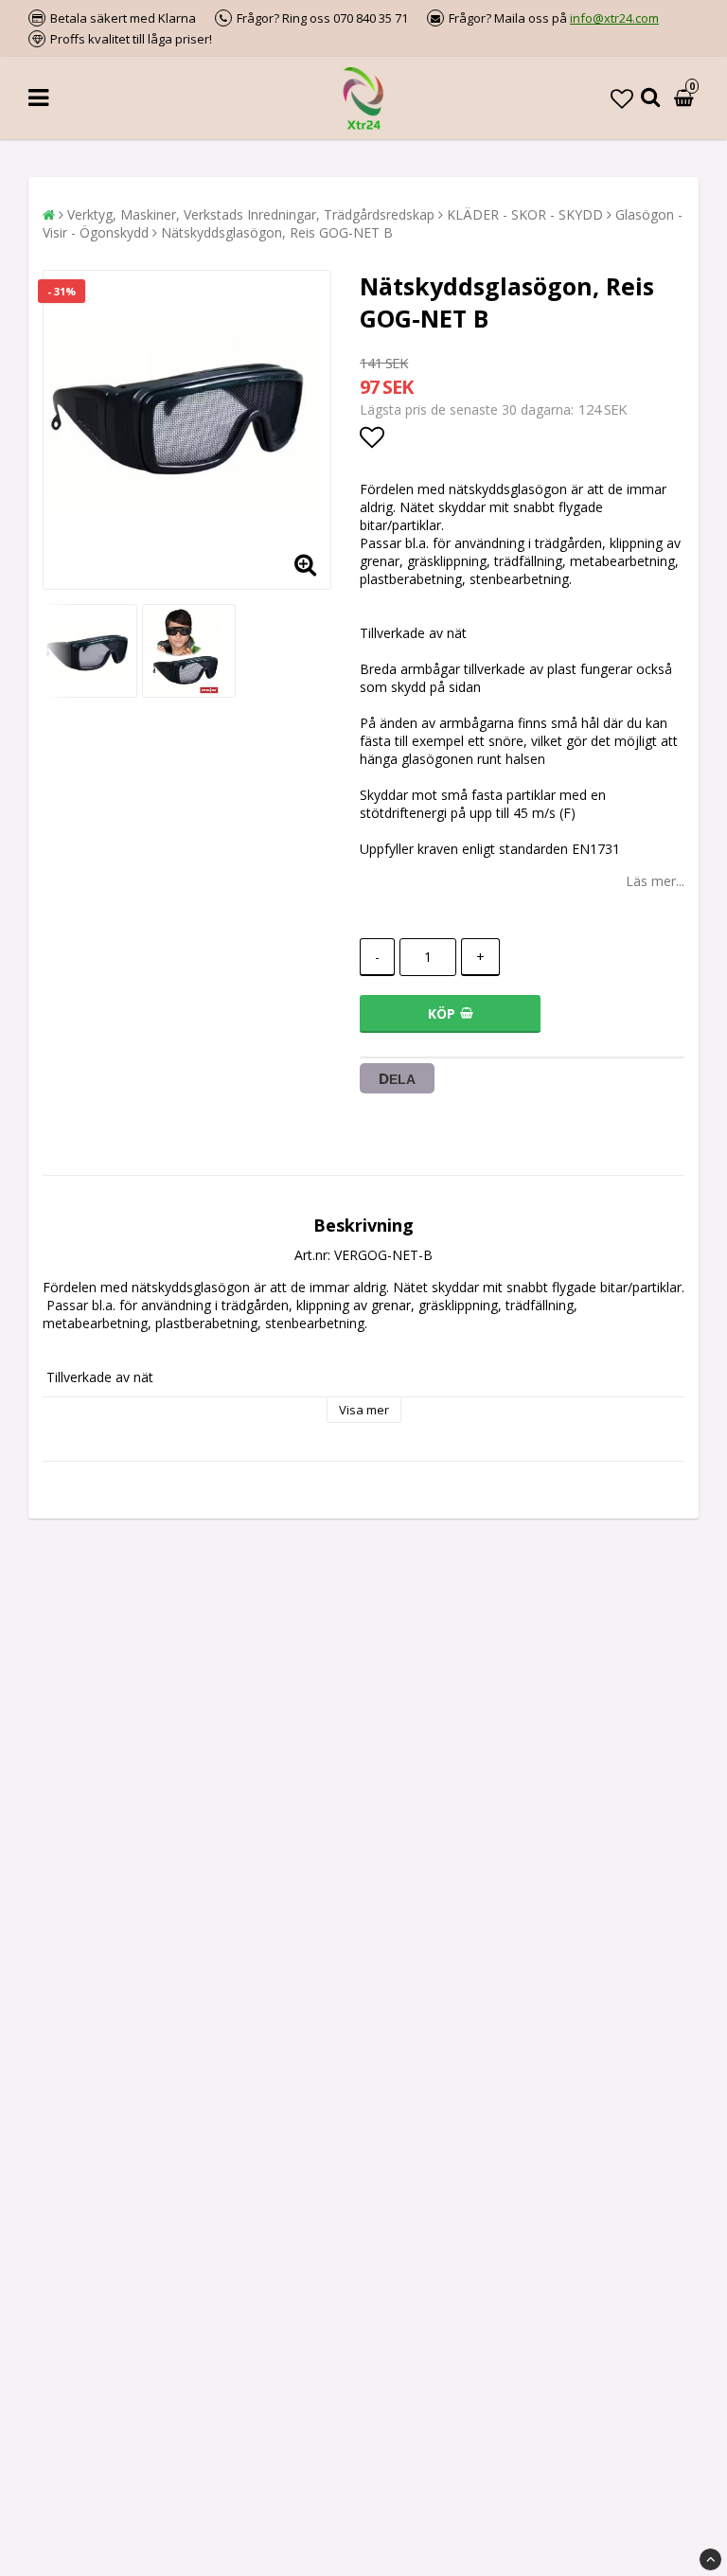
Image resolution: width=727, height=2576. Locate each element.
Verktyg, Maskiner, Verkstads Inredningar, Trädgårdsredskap (251, 214)
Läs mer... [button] (655, 881)
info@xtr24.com (614, 18)
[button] (622, 98)
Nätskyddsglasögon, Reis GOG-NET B (277, 232)
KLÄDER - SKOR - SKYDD (525, 214)
